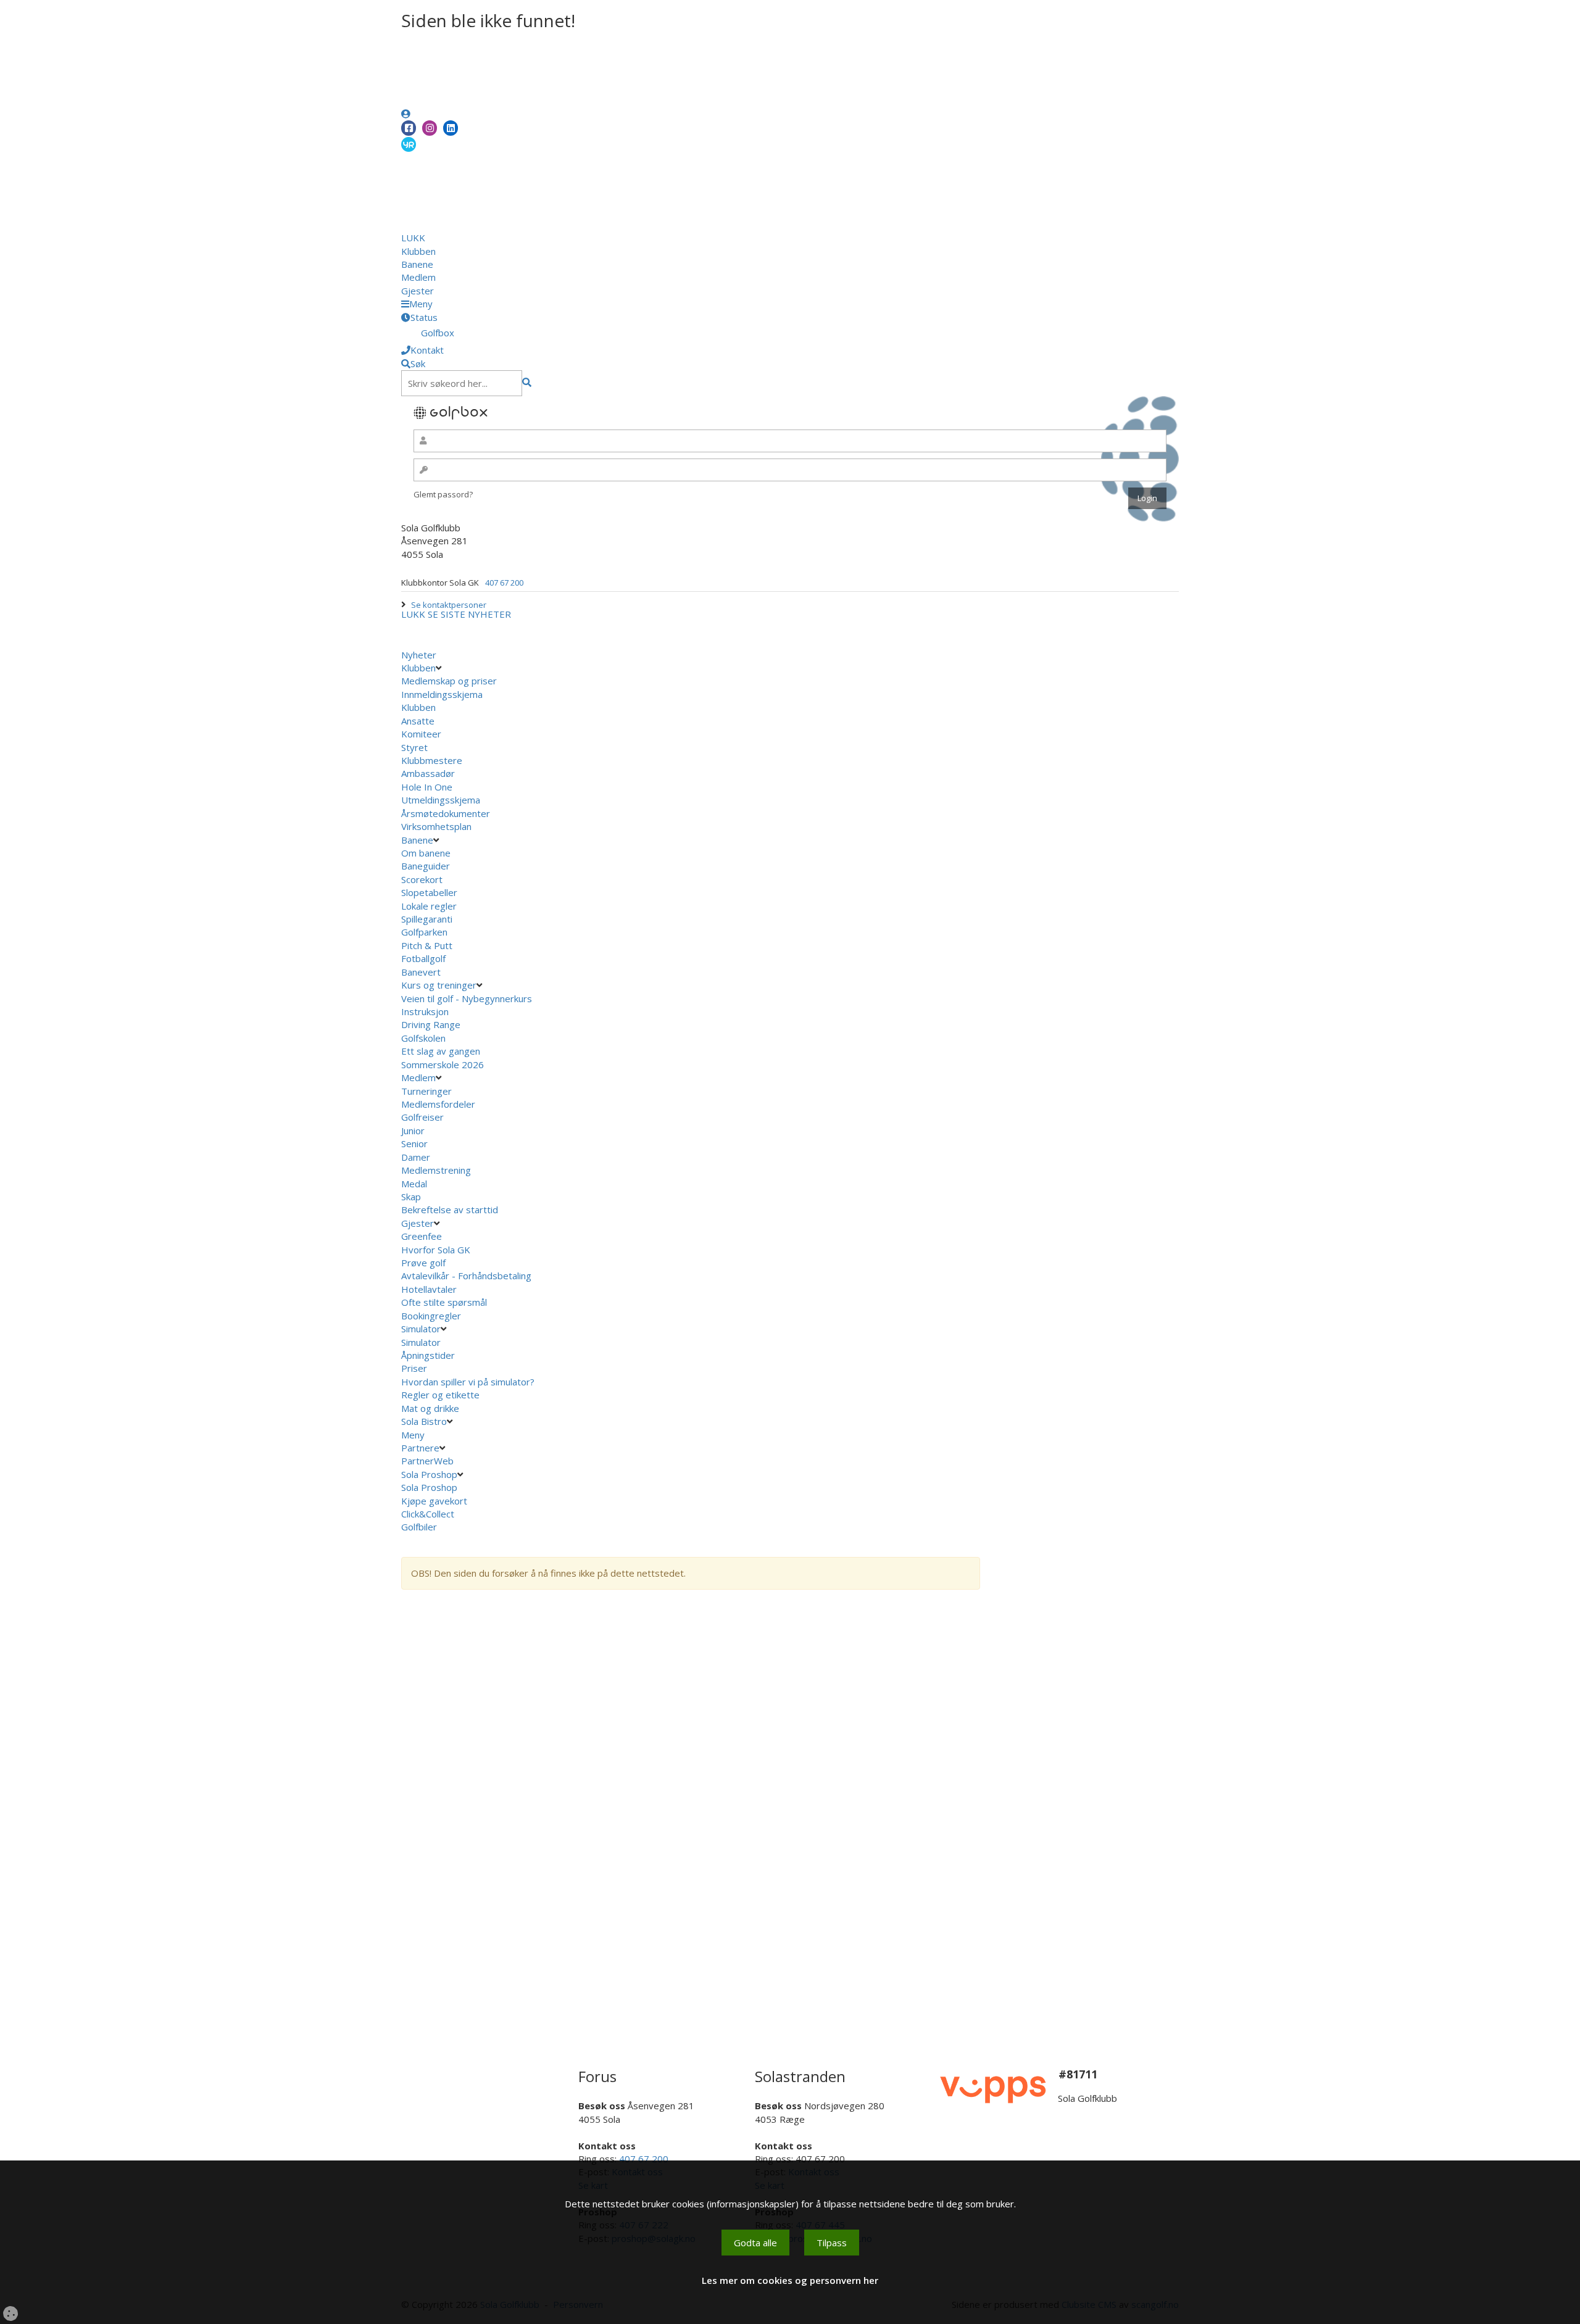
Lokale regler (429, 906)
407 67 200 (504, 583)
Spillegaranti (427, 919)
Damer (416, 1157)
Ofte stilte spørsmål (444, 1302)
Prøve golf (425, 1263)
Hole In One (427, 787)
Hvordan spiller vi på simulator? (468, 1382)
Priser (414, 1368)
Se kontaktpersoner (449, 605)
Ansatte (418, 721)
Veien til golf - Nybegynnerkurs (467, 998)
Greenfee (422, 1236)
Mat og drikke (430, 1408)
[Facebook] (409, 128)
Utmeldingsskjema (441, 800)
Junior (413, 1131)
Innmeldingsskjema (442, 694)
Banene (417, 264)
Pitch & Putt (427, 945)
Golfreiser (422, 1117)
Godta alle (755, 2243)
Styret (414, 747)
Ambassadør (428, 773)
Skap (411, 1197)
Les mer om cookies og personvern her (790, 2280)
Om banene (426, 853)
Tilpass (832, 2243)
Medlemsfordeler (438, 1104)
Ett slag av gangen (441, 1051)
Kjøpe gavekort (435, 1501)
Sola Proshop (429, 1474)
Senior (414, 1143)
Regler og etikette (440, 1395)
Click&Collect (429, 1514)
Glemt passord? (443, 494)
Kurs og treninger (439, 985)
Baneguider (426, 866)
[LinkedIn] (451, 128)
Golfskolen (423, 1038)
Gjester (418, 291)
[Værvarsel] (409, 144)
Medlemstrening (436, 1170)
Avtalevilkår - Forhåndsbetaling (466, 1276)
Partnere (420, 1448)
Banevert (421, 972)
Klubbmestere (432, 760)
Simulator (421, 1329)
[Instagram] (430, 128)
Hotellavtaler (429, 1289)
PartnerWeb (429, 1461)
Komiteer (421, 734)
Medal (414, 1184)
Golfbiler (419, 1527)
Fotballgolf (423, 958)
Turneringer (426, 1091)
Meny (414, 1435)
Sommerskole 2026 (443, 1064)
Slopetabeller (429, 892)
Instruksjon (425, 1011)
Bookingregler (431, 1316)
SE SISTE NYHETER (469, 614)
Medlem (418, 277)
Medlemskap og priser (449, 681)
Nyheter (419, 655)
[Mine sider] (406, 114)
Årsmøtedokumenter (446, 813)
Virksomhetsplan (438, 826)
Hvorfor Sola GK (436, 1250)
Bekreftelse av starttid (450, 1210)
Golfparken (424, 932)
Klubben (418, 251)
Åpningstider (428, 1355)
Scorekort (422, 879)
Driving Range (431, 1024)
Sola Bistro (424, 1421)
